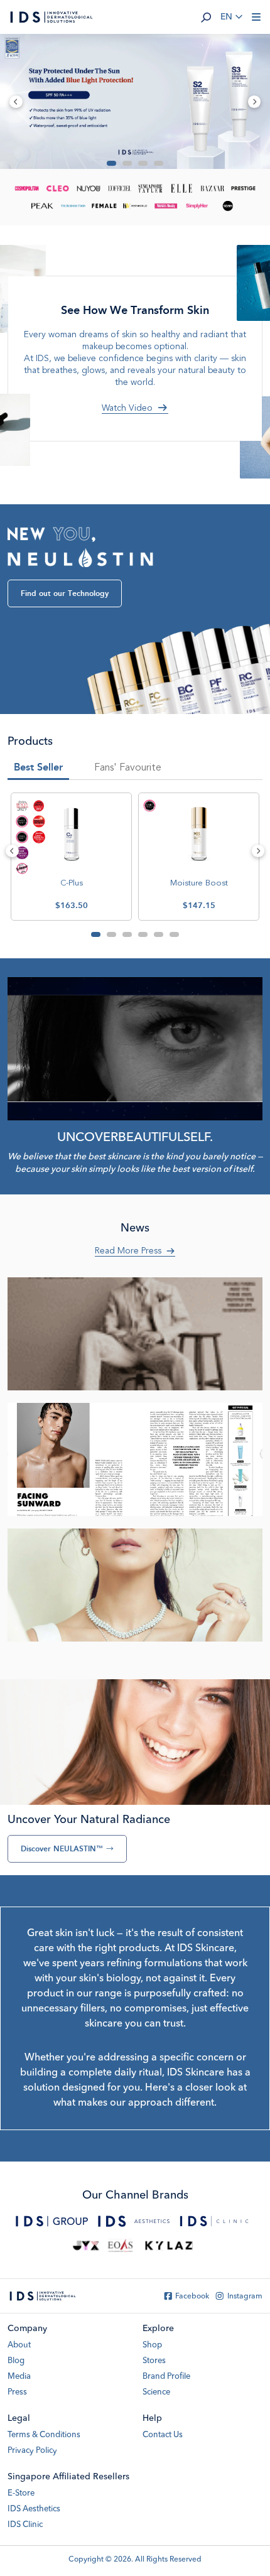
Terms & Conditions (44, 2435)
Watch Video (127, 408)
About (19, 2345)
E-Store (21, 2493)
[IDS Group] (52, 2221)
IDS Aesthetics (34, 2509)
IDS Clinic (25, 2525)
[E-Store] (86, 2246)
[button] (206, 17)
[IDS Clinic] (214, 2221)
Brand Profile (166, 2377)
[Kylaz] (169, 2246)
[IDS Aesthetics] (134, 2221)
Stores (154, 2361)
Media (19, 2377)
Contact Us (163, 2435)
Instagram (245, 2297)
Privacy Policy (32, 2451)
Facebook (192, 2297)
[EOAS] (120, 2246)
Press (17, 2392)
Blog (16, 2361)
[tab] (128, 770)
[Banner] (135, 101)
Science (156, 2392)
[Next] (258, 851)
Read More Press (128, 1251)
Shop (152, 2345)
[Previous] (12, 851)
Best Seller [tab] (38, 767)
